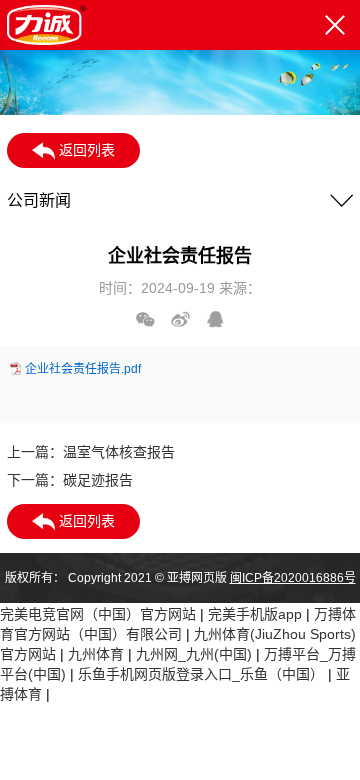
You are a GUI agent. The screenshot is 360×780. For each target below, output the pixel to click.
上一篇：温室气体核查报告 (91, 452)
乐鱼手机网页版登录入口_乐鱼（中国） (201, 674)
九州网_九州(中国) (194, 654)
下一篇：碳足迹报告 (70, 480)
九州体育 (96, 654)
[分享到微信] (145, 319)
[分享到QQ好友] (215, 319)
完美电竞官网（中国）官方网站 (98, 614)
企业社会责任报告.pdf (83, 369)
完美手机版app (255, 614)
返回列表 (85, 150)
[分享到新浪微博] (180, 319)
